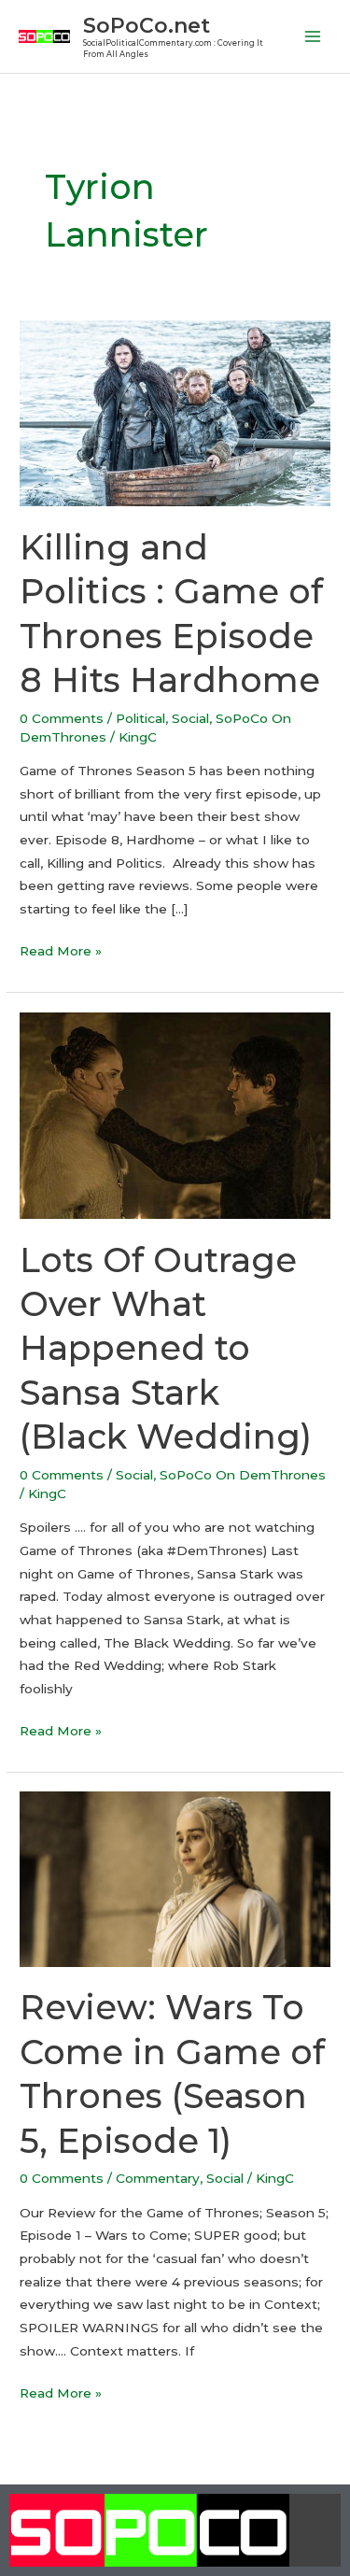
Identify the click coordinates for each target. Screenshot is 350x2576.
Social (190, 718)
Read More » (61, 949)
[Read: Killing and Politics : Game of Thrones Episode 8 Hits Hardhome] (175, 412)
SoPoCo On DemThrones (243, 1475)
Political (140, 718)
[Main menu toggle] (313, 37)
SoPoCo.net (147, 25)
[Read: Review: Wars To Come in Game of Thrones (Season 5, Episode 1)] (175, 1878)
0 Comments (62, 718)
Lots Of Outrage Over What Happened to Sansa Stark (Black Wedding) (166, 1349)
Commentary (158, 2178)
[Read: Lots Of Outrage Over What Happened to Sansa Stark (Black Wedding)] (175, 1114)
